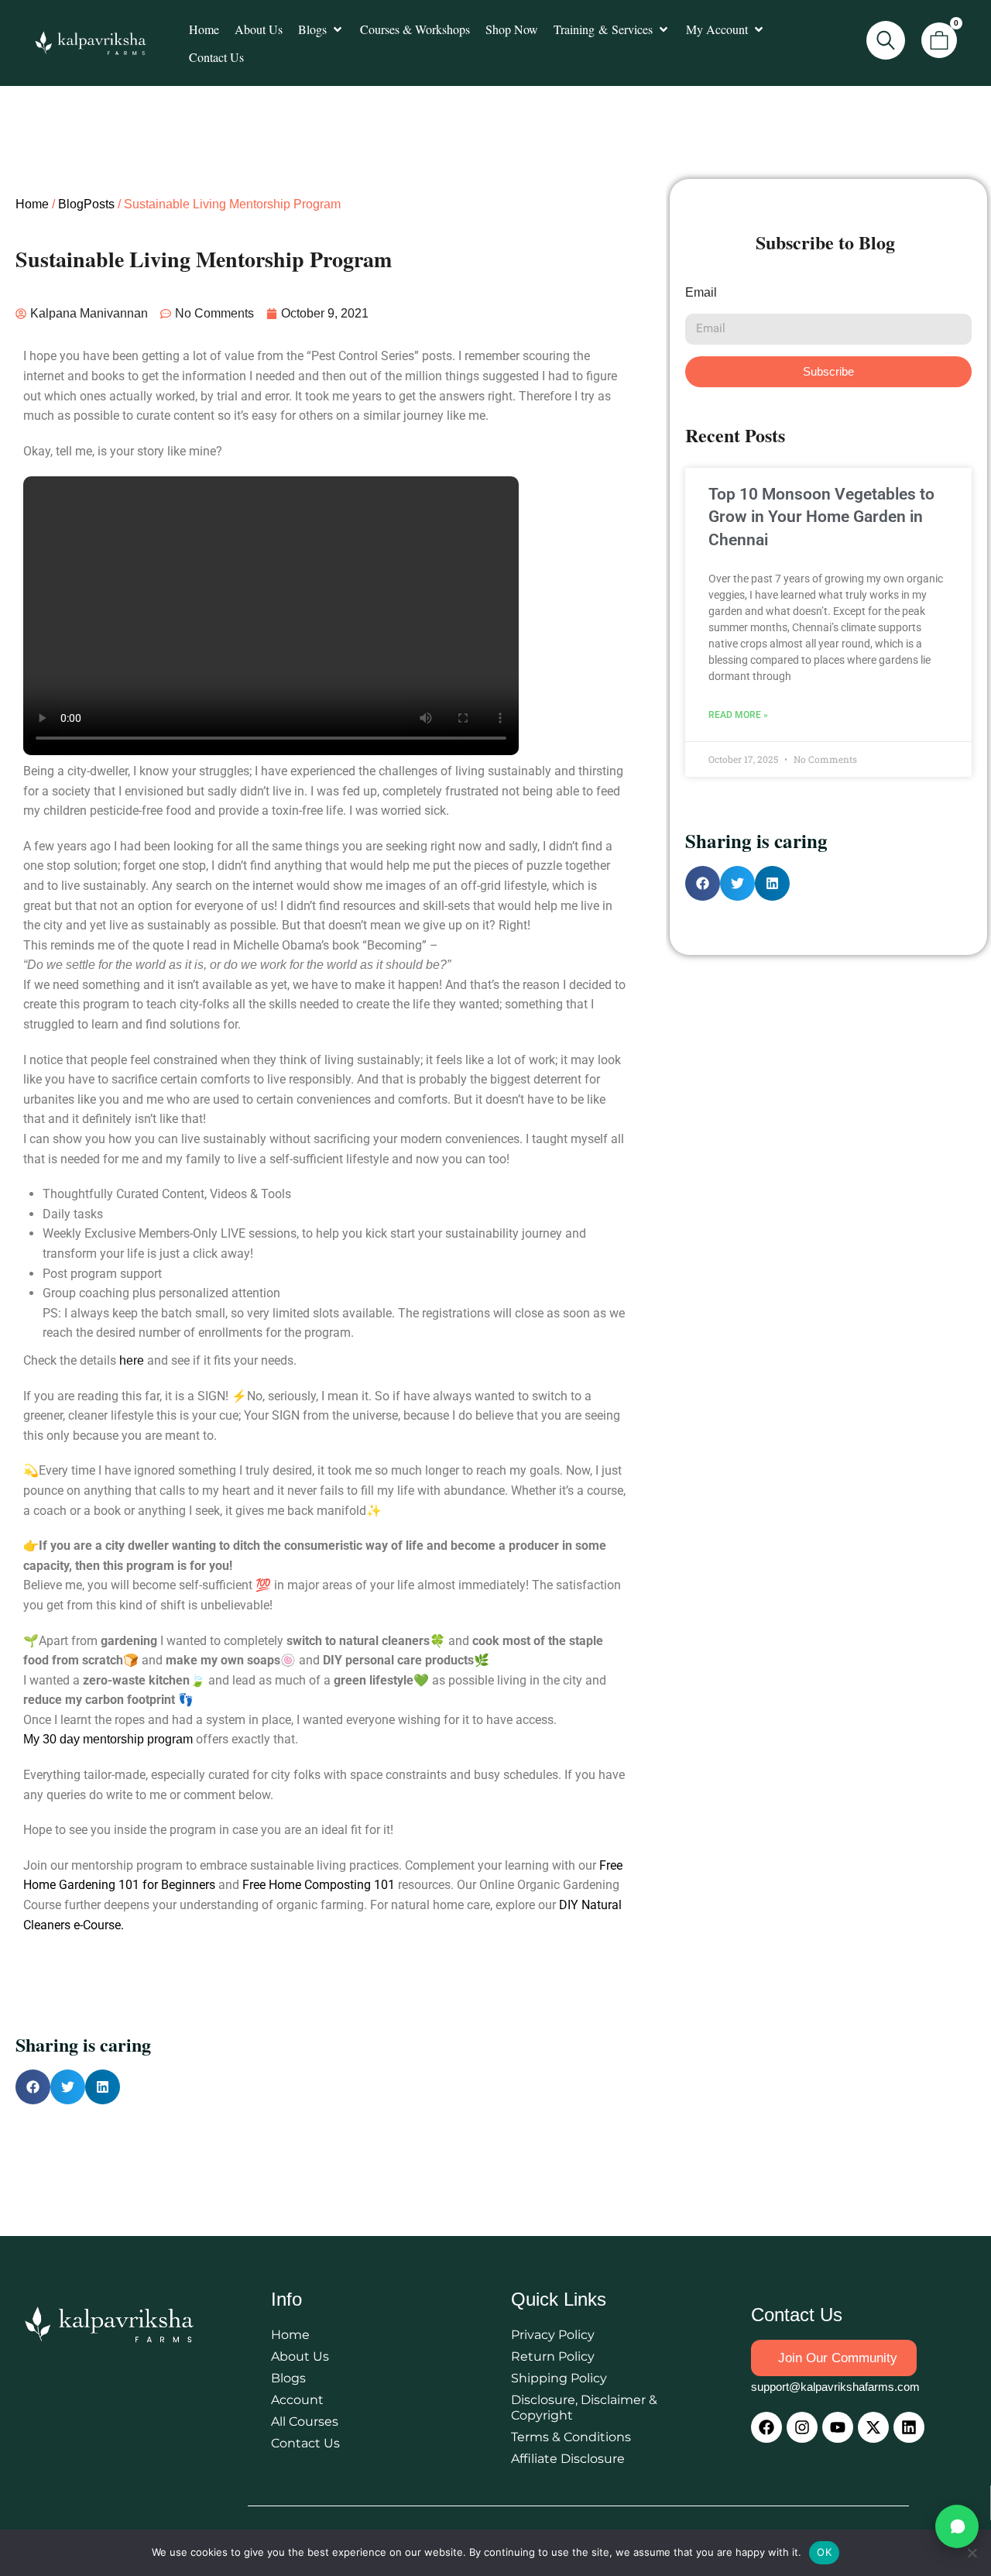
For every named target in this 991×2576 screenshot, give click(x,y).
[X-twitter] (873, 2427)
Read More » (738, 715)
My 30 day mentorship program (108, 1739)
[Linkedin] (909, 2427)
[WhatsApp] (957, 2526)
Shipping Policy (559, 2378)
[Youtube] (838, 2427)
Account (297, 2400)
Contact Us (305, 2443)
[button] (321, 29)
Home (32, 204)
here (132, 1360)
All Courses (305, 2421)
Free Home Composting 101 (319, 1885)
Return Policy (553, 2356)
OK (824, 2552)
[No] (972, 2553)
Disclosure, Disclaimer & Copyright (584, 2408)
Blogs (288, 2378)
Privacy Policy (553, 2335)
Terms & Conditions (571, 2437)
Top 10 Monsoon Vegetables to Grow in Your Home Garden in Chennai (821, 517)
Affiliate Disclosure (568, 2459)
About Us (300, 2356)
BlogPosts (86, 204)
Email (701, 292)
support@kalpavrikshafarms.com (835, 2387)
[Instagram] (802, 2427)
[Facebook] (766, 2427)
